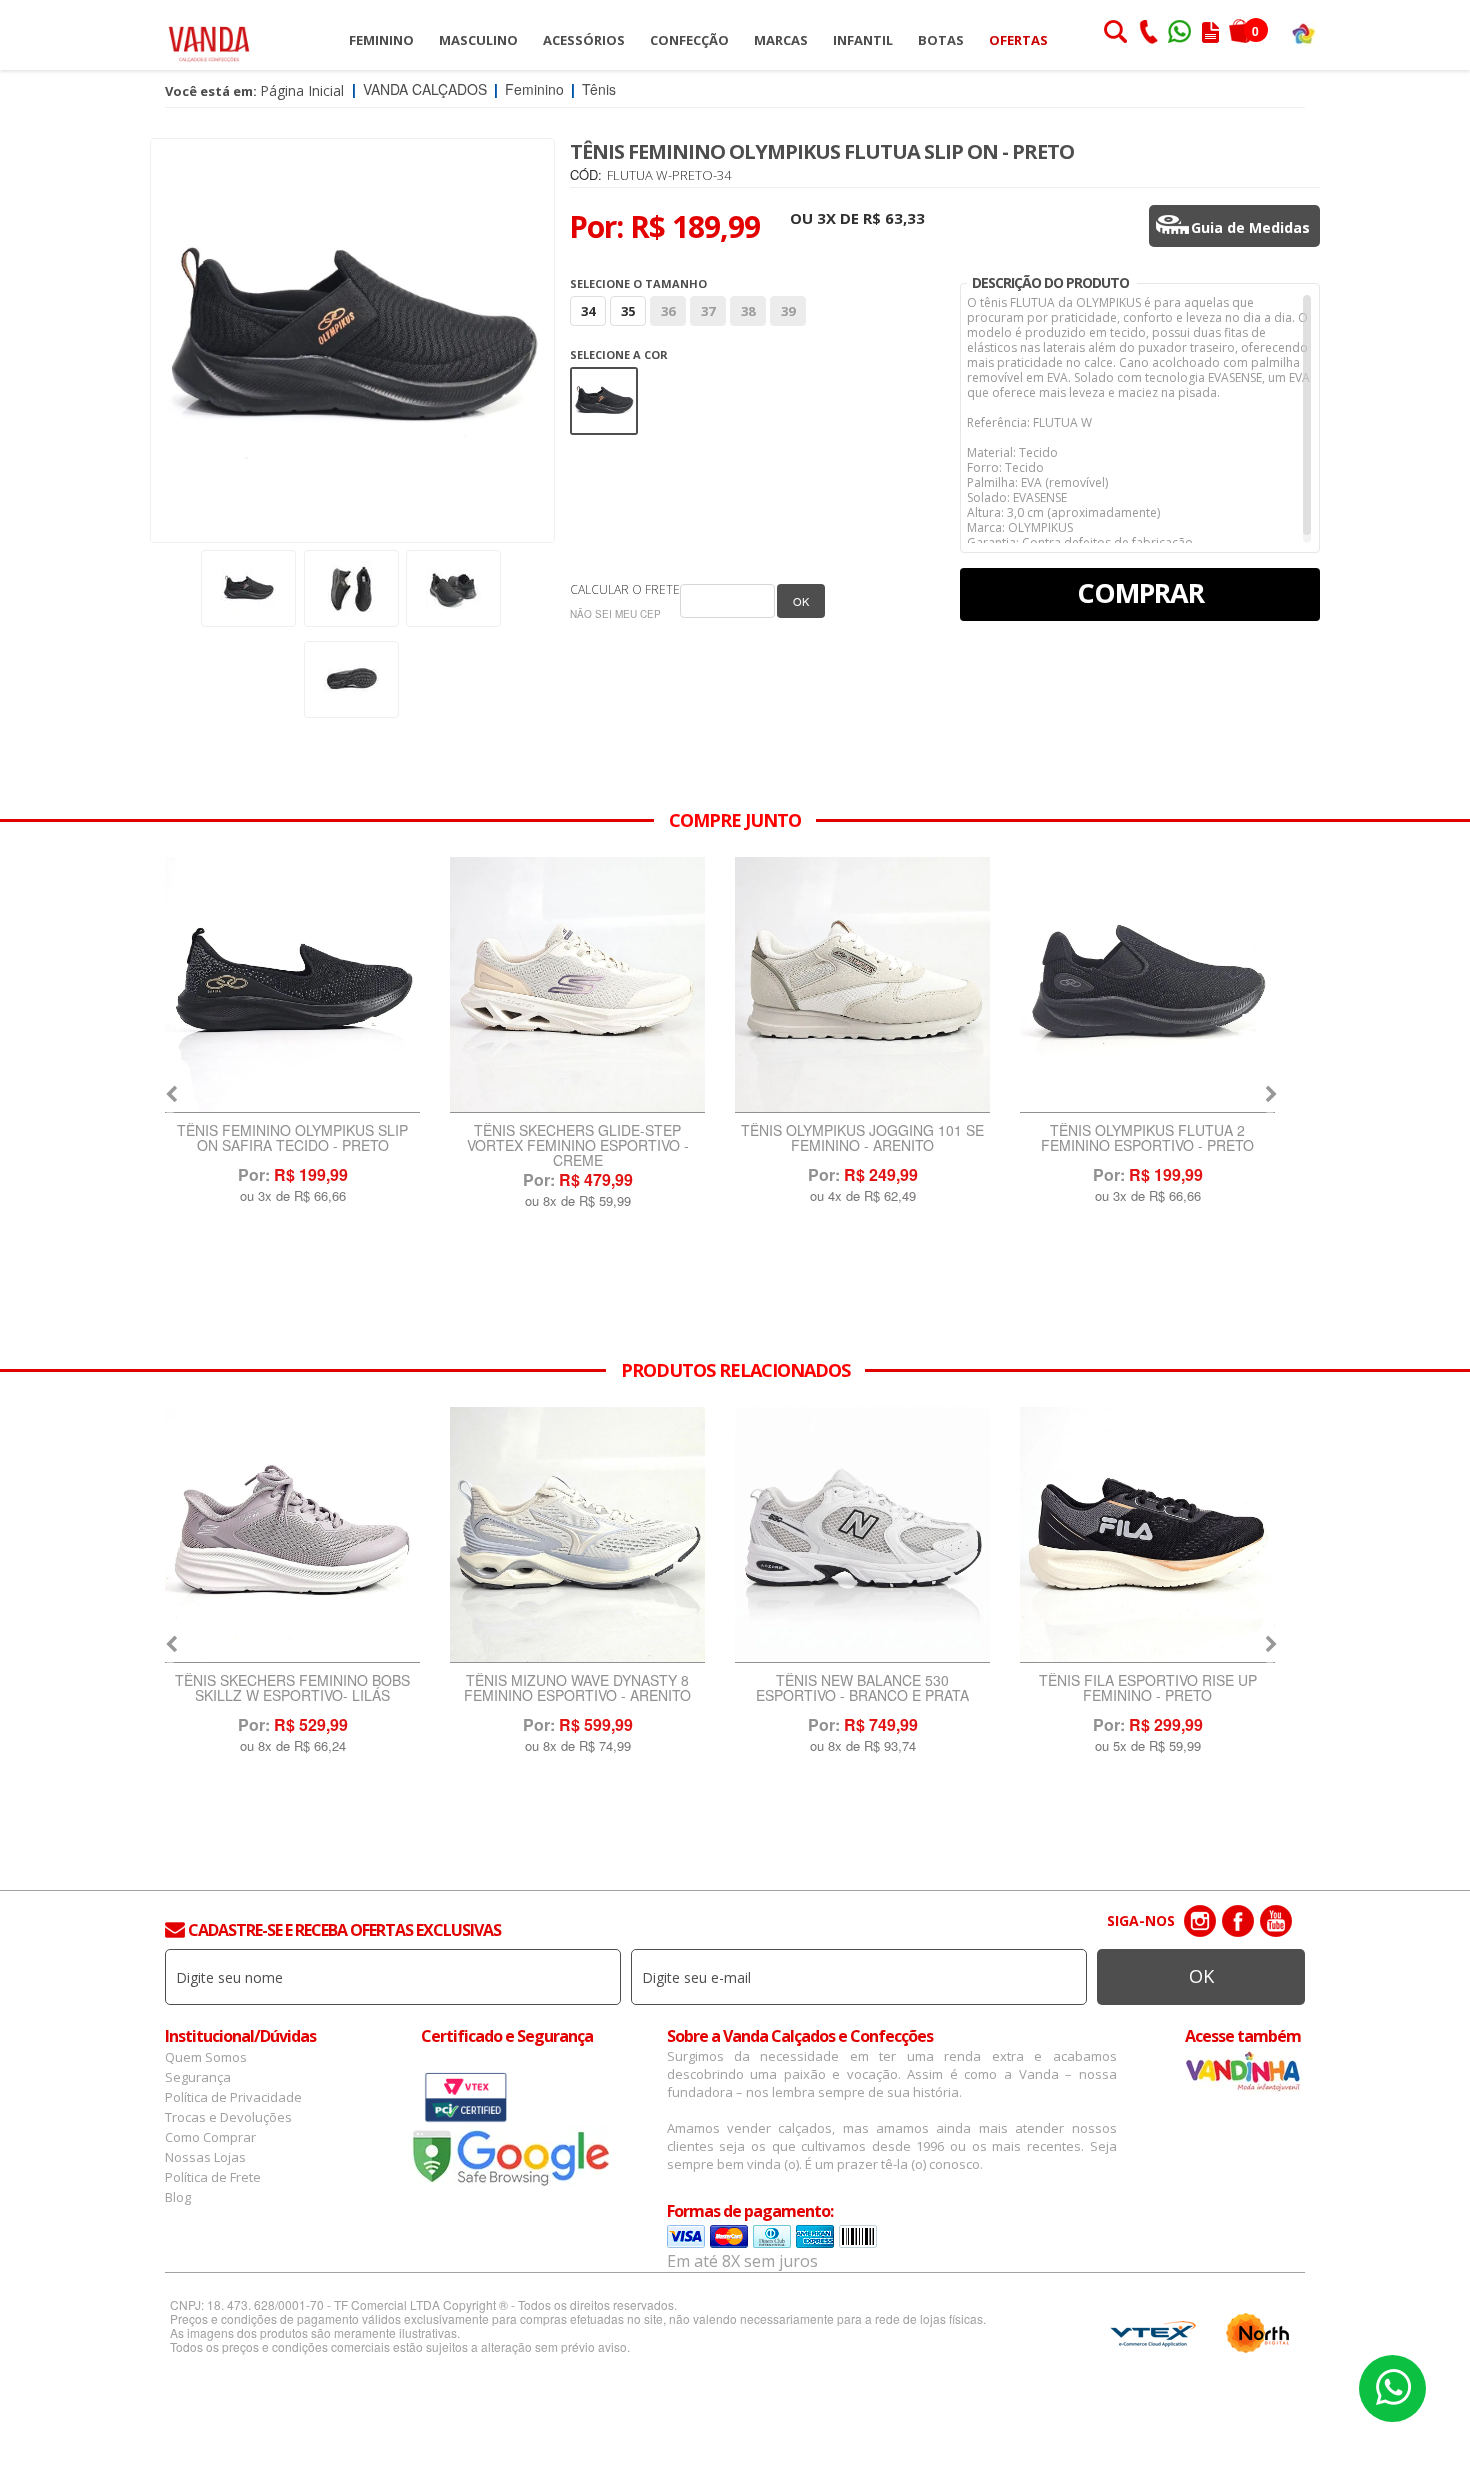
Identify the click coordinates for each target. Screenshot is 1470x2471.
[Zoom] (248, 588)
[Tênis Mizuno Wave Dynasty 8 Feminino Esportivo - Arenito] (292, 1535)
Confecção (689, 40)
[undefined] (352, 340)
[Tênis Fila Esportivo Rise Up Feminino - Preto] (862, 1535)
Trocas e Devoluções (228, 2117)
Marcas (781, 40)
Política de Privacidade (233, 2097)
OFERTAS (1018, 40)
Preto (604, 380)
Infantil (863, 40)
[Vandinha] (1303, 32)
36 (668, 311)
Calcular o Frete (625, 589)
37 (708, 311)
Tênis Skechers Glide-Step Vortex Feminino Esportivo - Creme (293, 1145)
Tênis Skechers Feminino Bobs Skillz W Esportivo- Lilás (1147, 1139)
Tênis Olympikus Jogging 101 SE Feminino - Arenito (577, 1139)
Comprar (1140, 592)
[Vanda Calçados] (209, 34)
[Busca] (1115, 34)
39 (788, 311)
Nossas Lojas (205, 2157)
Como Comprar (210, 2137)
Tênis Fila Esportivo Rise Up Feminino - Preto (863, 1689)
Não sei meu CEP (615, 614)
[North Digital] (1258, 2333)
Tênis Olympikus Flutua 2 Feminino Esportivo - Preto (862, 1139)
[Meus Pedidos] (1210, 34)
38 (748, 311)
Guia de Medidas (1250, 227)
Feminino (381, 40)
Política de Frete (213, 2177)
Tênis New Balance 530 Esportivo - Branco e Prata (577, 1689)
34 (588, 311)
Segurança (198, 2077)
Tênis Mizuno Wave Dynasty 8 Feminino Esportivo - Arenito (292, 1689)
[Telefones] (1148, 34)
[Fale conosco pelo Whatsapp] (1181, 34)
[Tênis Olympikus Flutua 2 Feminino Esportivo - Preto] (862, 985)
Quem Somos (206, 2057)
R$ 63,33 (894, 218)
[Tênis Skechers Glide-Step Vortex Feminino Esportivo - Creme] (292, 985)
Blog (178, 2197)
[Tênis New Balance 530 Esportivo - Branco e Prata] (577, 1535)
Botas (941, 40)
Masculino (478, 40)
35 (628, 311)
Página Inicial (302, 90)
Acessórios (584, 40)
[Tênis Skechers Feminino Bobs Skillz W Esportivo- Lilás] (1147, 985)
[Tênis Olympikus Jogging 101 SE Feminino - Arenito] (577, 985)
